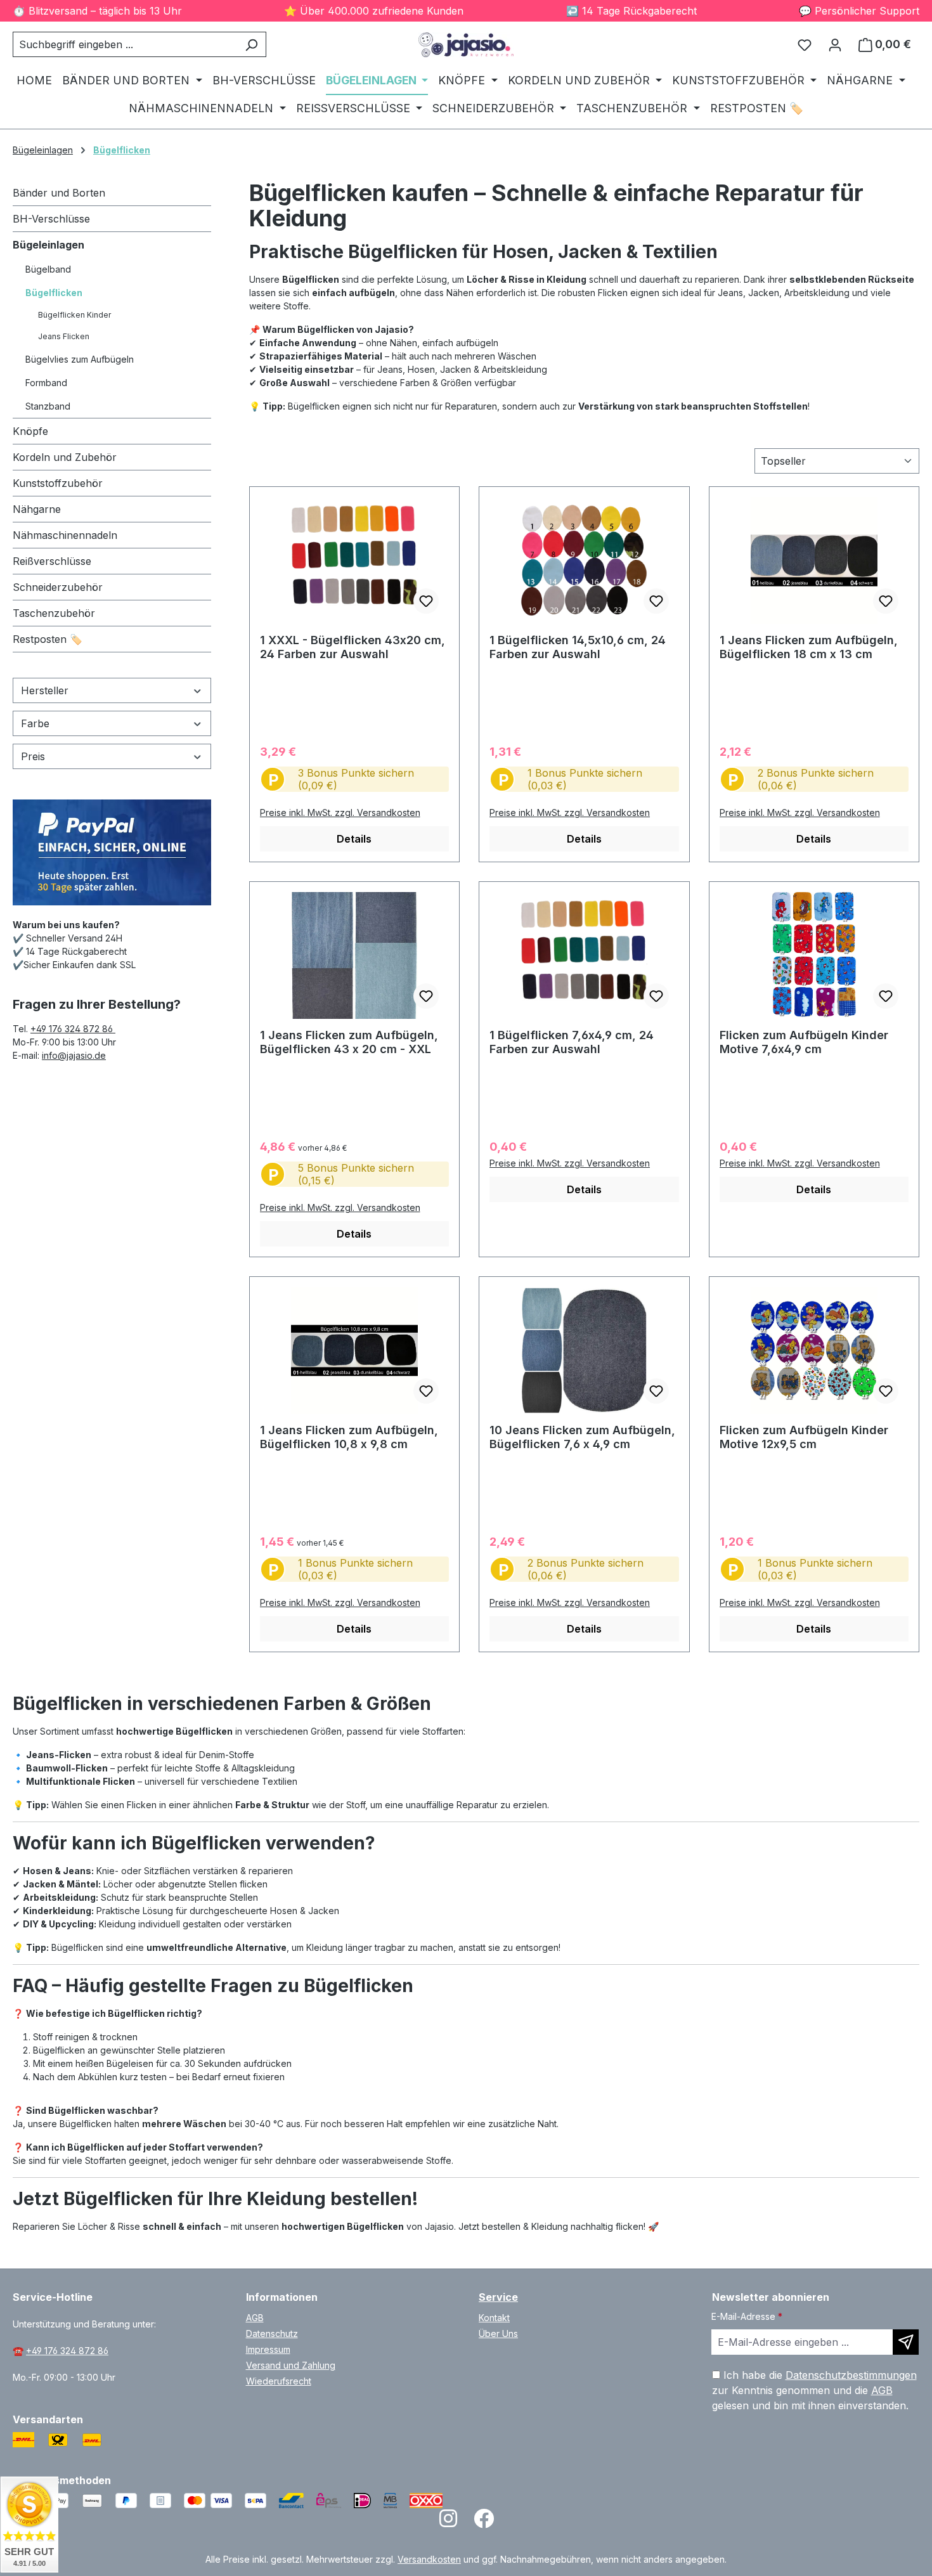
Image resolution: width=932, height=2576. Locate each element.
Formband (46, 383)
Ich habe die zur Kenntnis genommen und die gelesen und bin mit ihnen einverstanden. (814, 2390)
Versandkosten (429, 2559)
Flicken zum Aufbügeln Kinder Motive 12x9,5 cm (804, 1437)
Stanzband (48, 406)
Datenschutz (272, 2333)
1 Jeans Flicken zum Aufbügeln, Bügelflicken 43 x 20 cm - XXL (349, 1042)
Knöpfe (30, 431)
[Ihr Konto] (835, 44)
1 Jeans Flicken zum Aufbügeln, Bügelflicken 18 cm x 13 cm (809, 647)
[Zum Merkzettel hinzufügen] (426, 601)
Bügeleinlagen (49, 245)
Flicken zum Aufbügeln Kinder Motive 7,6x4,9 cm (804, 1042)
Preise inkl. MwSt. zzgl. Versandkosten (340, 812)
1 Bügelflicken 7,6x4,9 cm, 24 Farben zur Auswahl (572, 1042)
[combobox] (125, 44)
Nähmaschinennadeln (65, 535)
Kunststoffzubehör (58, 483)
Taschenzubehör (54, 613)
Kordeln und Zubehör (65, 457)
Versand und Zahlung (291, 2365)
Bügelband (48, 269)
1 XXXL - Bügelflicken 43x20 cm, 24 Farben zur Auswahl (353, 647)
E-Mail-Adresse (747, 2316)
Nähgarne (37, 509)
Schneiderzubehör (58, 587)
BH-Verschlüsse (51, 219)
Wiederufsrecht (279, 2381)
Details (354, 839)
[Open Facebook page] (484, 2522)
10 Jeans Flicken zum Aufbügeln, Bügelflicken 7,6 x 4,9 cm (582, 1437)
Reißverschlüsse (52, 561)
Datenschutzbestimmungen (851, 2375)
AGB (255, 2318)
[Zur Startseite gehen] (466, 45)
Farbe (35, 723)
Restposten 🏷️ (48, 639)
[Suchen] (251, 44)
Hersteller (45, 690)
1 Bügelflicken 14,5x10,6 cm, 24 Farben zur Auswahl (578, 647)
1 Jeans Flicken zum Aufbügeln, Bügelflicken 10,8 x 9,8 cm (349, 1437)
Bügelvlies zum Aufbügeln (80, 359)
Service (498, 2297)
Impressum (268, 2349)
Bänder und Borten (59, 193)
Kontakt (494, 2318)
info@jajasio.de (74, 1055)
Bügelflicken (54, 293)
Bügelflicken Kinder (74, 315)
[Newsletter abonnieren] (906, 2342)
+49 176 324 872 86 (73, 1029)
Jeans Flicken (64, 336)
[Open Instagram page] (448, 2522)
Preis (33, 756)
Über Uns (498, 2333)
